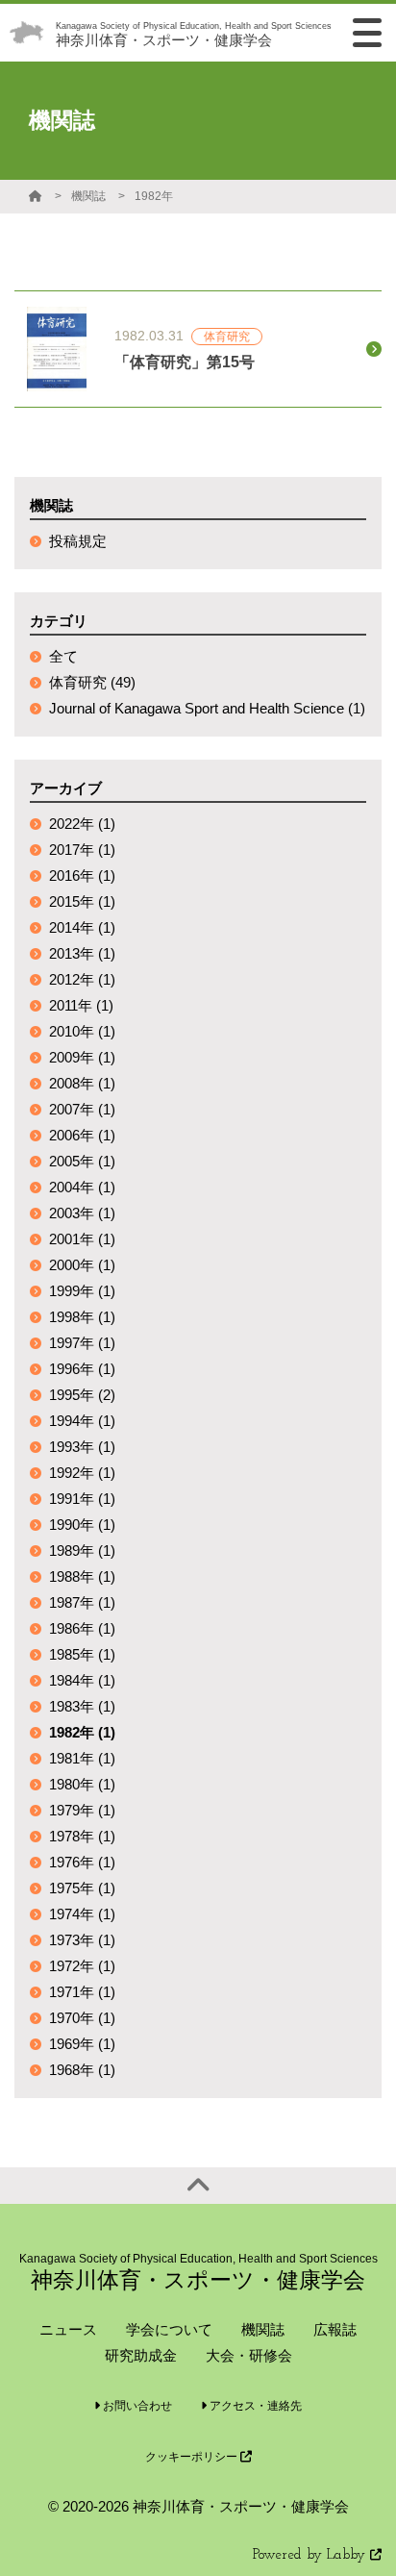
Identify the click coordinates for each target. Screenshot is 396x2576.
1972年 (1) (82, 1966)
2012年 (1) (82, 979)
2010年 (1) (82, 1031)
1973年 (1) (82, 1940)
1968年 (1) (82, 2070)
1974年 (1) (82, 1914)
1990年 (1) (82, 1525)
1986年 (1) (82, 1628)
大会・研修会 (249, 2355)
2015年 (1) (82, 901)
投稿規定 (78, 541)
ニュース (68, 2329)
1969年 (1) (82, 2044)
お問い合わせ (136, 2406)
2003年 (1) (82, 1213)
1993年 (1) (82, 1447)
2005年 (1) (82, 1161)
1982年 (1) (82, 1732)
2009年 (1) (82, 1057)
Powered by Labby (311, 2555)
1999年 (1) (82, 1291)
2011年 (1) (81, 1005)
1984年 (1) (82, 1680)
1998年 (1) (82, 1317)
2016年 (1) (82, 875)
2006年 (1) (82, 1135)
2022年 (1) (82, 824)
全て (63, 656)
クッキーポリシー (193, 2457)
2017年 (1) (82, 850)
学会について (169, 2329)
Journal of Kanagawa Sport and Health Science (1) (207, 708)
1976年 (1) (82, 1862)
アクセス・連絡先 (254, 2406)
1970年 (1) (82, 2018)
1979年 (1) (82, 1810)
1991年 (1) (82, 1499)
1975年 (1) (82, 1888)
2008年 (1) (82, 1083)
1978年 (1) (82, 1836)
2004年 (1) (82, 1187)
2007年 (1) (82, 1109)
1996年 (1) (82, 1369)
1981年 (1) (82, 1758)
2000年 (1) (82, 1265)
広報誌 (335, 2329)
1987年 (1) (82, 1602)
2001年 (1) (82, 1239)
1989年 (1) (82, 1551)
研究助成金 (141, 2355)
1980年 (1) (82, 1784)
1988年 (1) (82, 1576)
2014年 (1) (82, 927)
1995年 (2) (82, 1395)
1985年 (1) (82, 1654)
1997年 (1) (82, 1343)
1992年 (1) (82, 1473)
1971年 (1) (82, 1992)
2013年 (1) (82, 953)
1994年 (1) (82, 1421)
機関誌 (88, 196)
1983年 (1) (82, 1706)
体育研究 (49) (92, 682)
